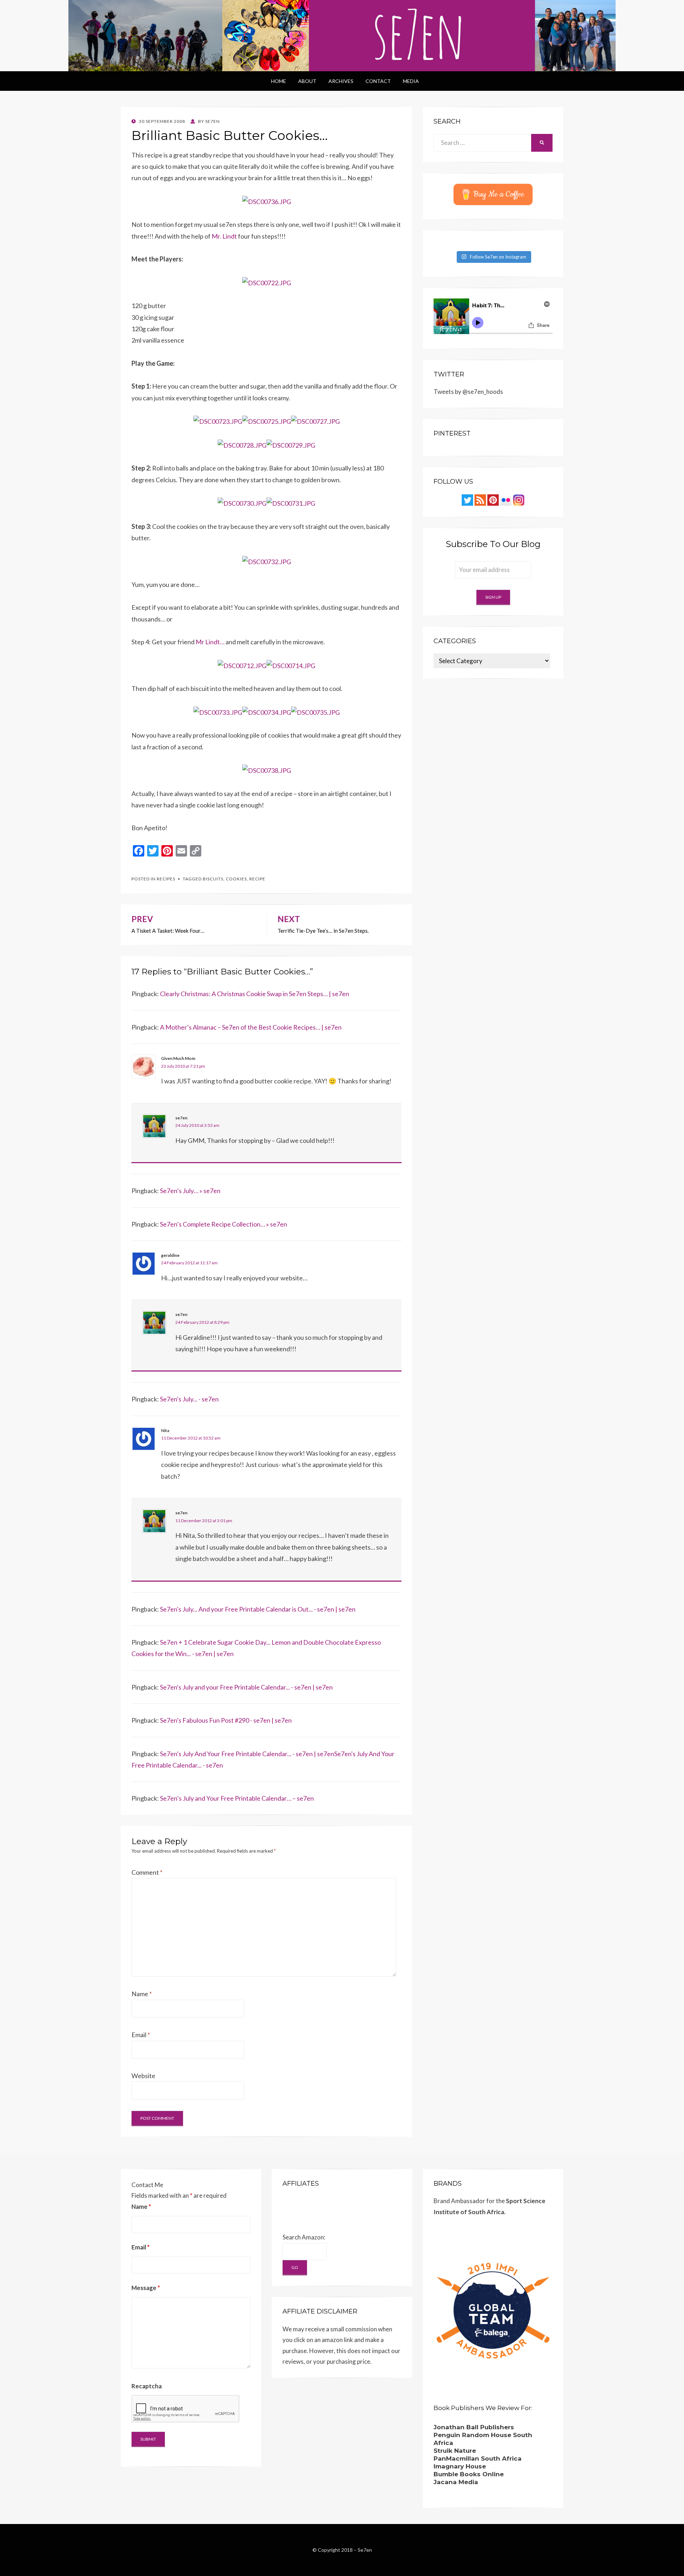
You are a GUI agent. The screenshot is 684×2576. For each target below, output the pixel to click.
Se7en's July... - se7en (189, 1399)
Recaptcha (147, 2386)
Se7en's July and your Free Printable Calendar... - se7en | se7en (246, 1687)
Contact (378, 81)
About (307, 81)
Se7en (365, 2550)
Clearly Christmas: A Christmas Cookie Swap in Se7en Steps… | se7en (255, 994)
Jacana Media (456, 2482)
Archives (341, 81)
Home (279, 81)
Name (142, 1994)
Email (141, 2035)
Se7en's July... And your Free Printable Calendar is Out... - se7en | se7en (258, 1609)
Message (146, 2288)
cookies (236, 879)
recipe (257, 879)
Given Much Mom (178, 1058)
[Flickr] (506, 499)
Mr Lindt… (210, 642)
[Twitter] (467, 499)
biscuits (213, 879)
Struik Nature (455, 2451)
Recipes (166, 879)
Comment (147, 1872)
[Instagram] (519, 499)
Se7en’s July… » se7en (190, 1191)
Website (143, 2076)
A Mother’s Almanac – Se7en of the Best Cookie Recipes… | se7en (251, 1027)
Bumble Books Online (469, 2474)
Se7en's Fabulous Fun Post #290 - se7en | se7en (226, 1720)
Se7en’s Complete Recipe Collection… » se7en (224, 1224)
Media (411, 81)
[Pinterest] (493, 499)
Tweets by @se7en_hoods (468, 392)
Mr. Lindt (224, 236)
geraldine (170, 1255)
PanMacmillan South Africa (478, 2458)
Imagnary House (460, 2466)
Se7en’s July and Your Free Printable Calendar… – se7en (237, 1798)
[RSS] (480, 499)
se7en (181, 1118)
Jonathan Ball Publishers (474, 2427)
